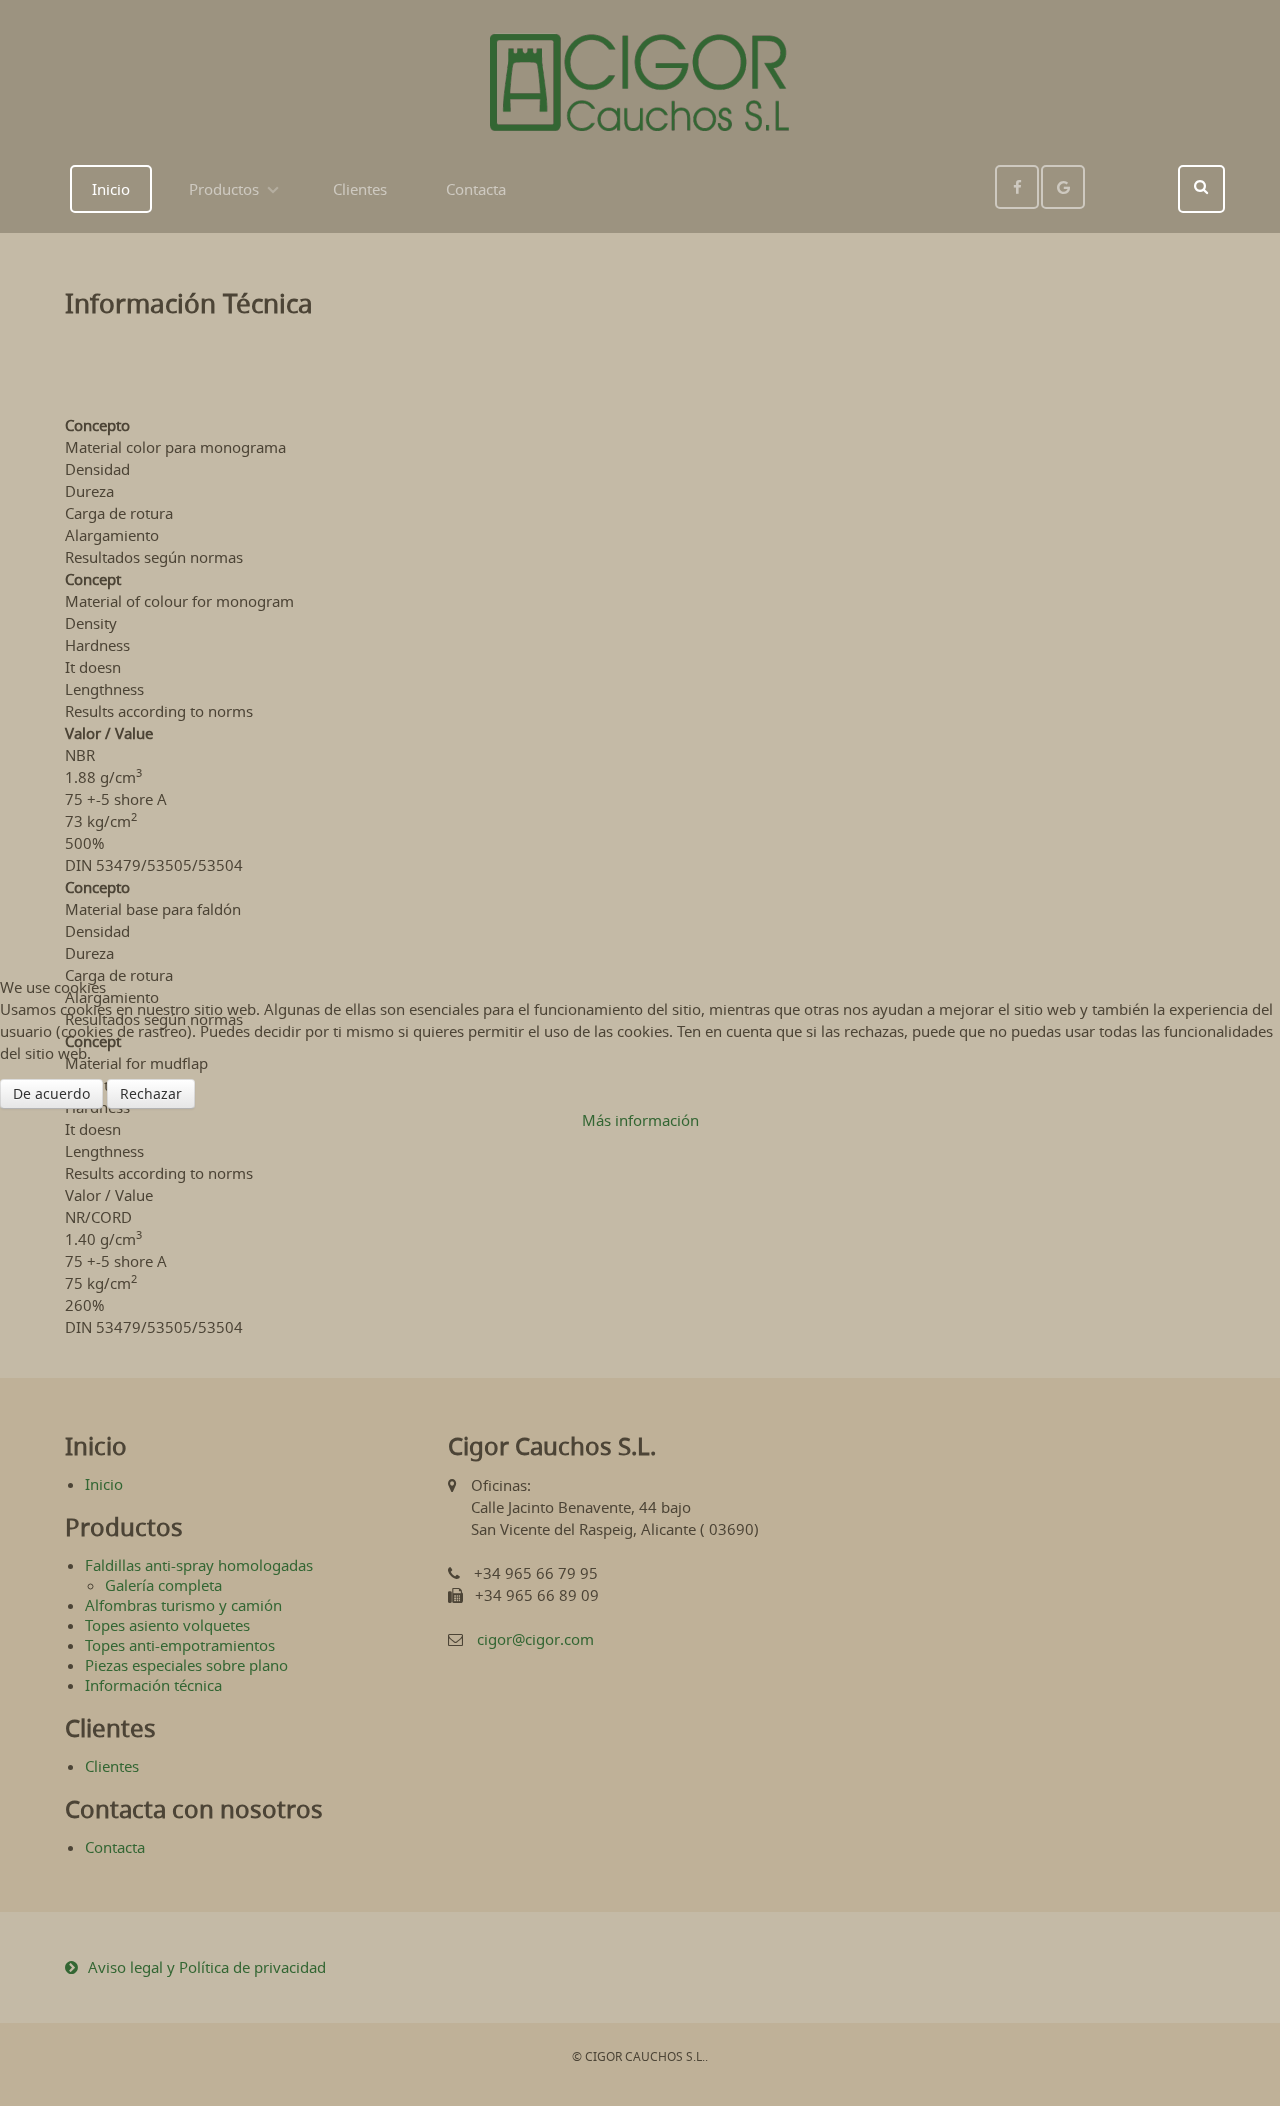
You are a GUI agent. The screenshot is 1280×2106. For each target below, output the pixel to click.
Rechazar (151, 1093)
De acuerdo (51, 1093)
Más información (640, 1120)
